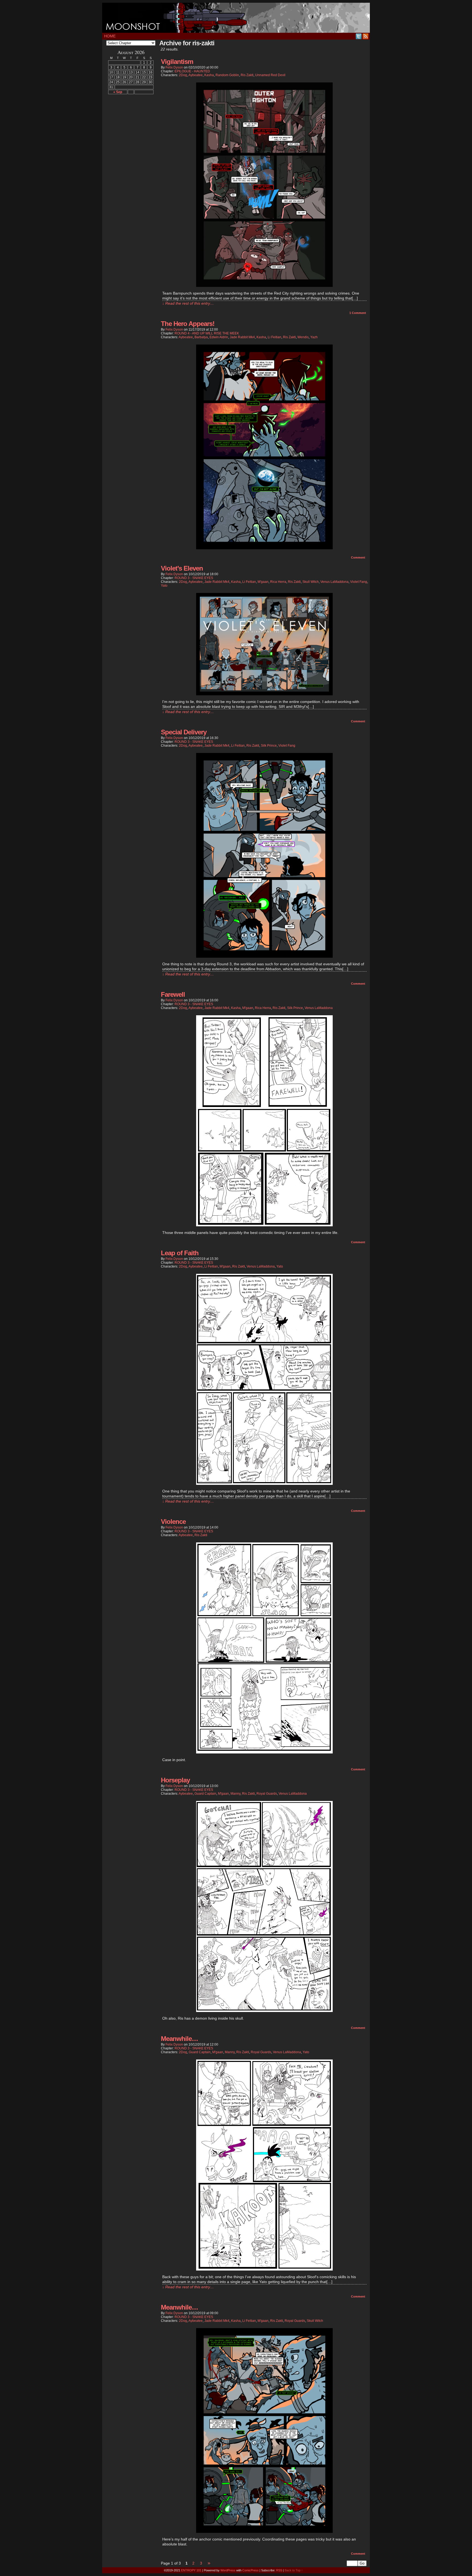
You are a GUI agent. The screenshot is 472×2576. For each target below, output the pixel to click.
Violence (173, 1522)
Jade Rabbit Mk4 (242, 337)
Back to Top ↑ (294, 2570)
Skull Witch (311, 582)
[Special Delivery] (264, 956)
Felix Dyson (174, 67)
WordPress (228, 2570)
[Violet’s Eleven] (264, 694)
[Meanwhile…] (264, 2269)
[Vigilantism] (264, 286)
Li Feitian (275, 337)
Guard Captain (205, 1794)
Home (110, 36)
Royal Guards (267, 1794)
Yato (164, 586)
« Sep (118, 92)
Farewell (173, 994)
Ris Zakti (247, 75)
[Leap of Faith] (264, 1483)
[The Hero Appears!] (264, 548)
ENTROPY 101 (191, 2570)
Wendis (303, 337)
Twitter (359, 36)
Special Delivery (184, 732)
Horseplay (175, 1780)
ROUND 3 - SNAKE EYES (194, 578)
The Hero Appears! (188, 324)
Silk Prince (269, 746)
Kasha (209, 75)
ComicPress (250, 2570)
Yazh (314, 337)
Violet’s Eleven (182, 568)
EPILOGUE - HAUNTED (192, 71)
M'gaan (263, 582)
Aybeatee (196, 75)
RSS (366, 36)
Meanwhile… (179, 2039)
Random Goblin (227, 75)
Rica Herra (278, 582)
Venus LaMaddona (334, 582)
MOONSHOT (236, 18)
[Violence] (264, 1752)
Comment (358, 313)
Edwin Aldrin (219, 337)
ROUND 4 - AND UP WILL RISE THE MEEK (207, 333)
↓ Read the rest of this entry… (188, 303)
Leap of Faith (180, 1253)
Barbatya (201, 337)
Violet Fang (359, 582)
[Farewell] (264, 1225)
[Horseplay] (264, 2011)
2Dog (183, 75)
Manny (235, 1794)
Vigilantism (177, 62)
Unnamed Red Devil (270, 75)
